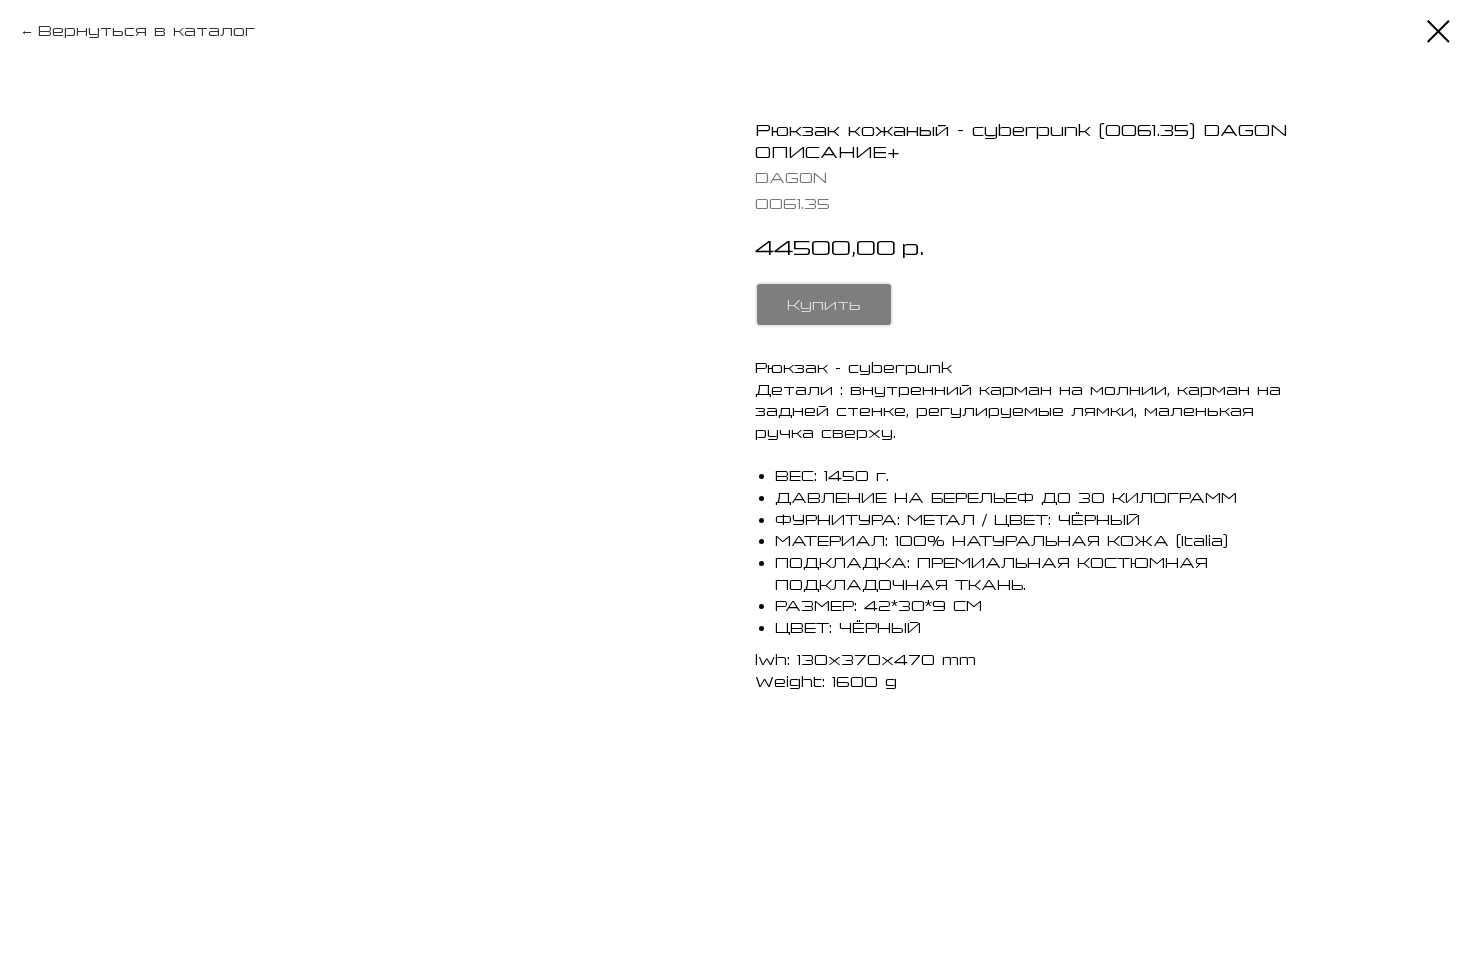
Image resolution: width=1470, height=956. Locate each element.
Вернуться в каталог (146, 30)
